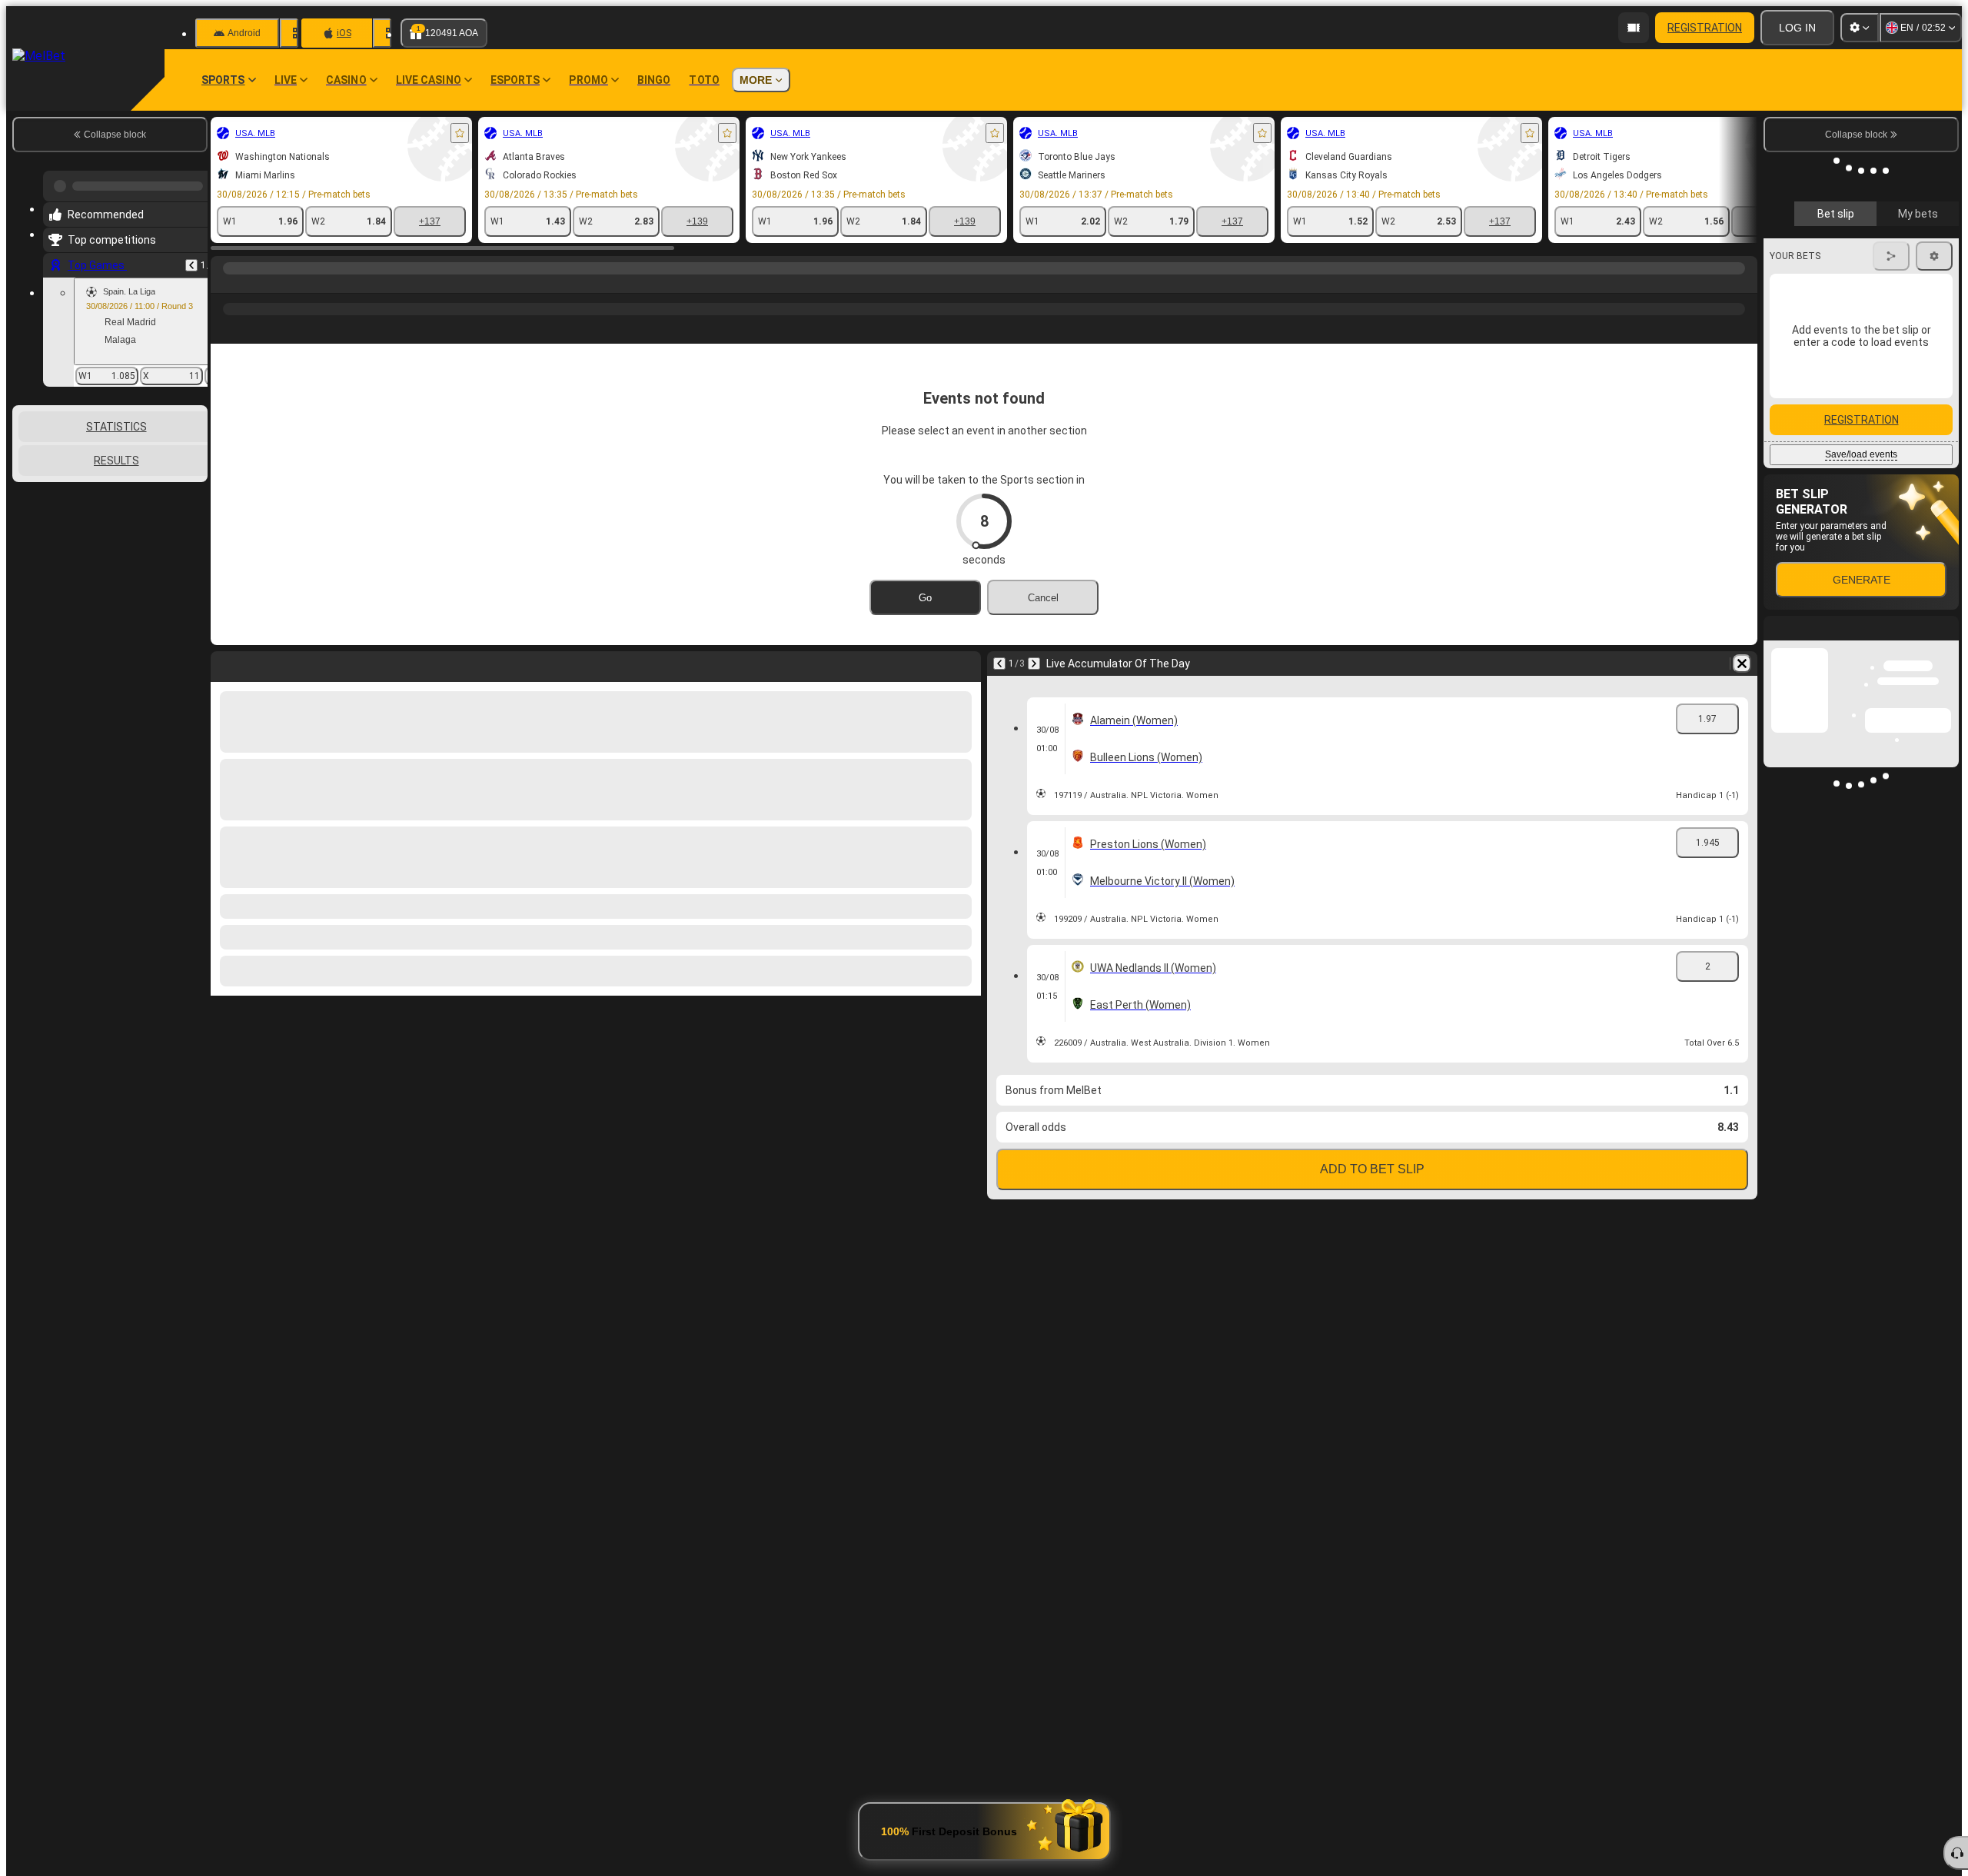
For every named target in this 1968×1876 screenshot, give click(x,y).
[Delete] (1742, 664)
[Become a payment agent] (1634, 28)
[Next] (1034, 664)
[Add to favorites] (460, 133)
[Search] (1744, 284)
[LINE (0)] (226, 284)
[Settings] (1860, 28)
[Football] (255, 284)
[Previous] (191, 259)
